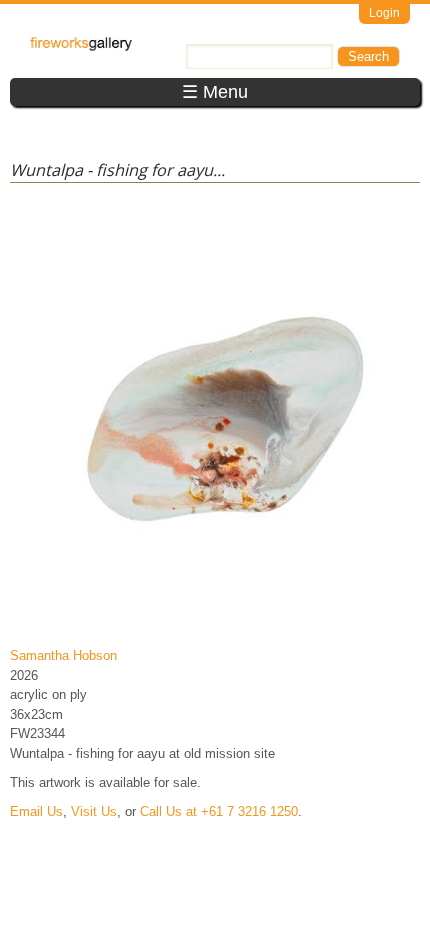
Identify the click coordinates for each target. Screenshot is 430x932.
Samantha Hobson (63, 655)
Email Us (36, 811)
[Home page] (81, 46)
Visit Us (94, 811)
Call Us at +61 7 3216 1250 (219, 811)
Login (384, 13)
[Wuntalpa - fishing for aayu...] (219, 626)
